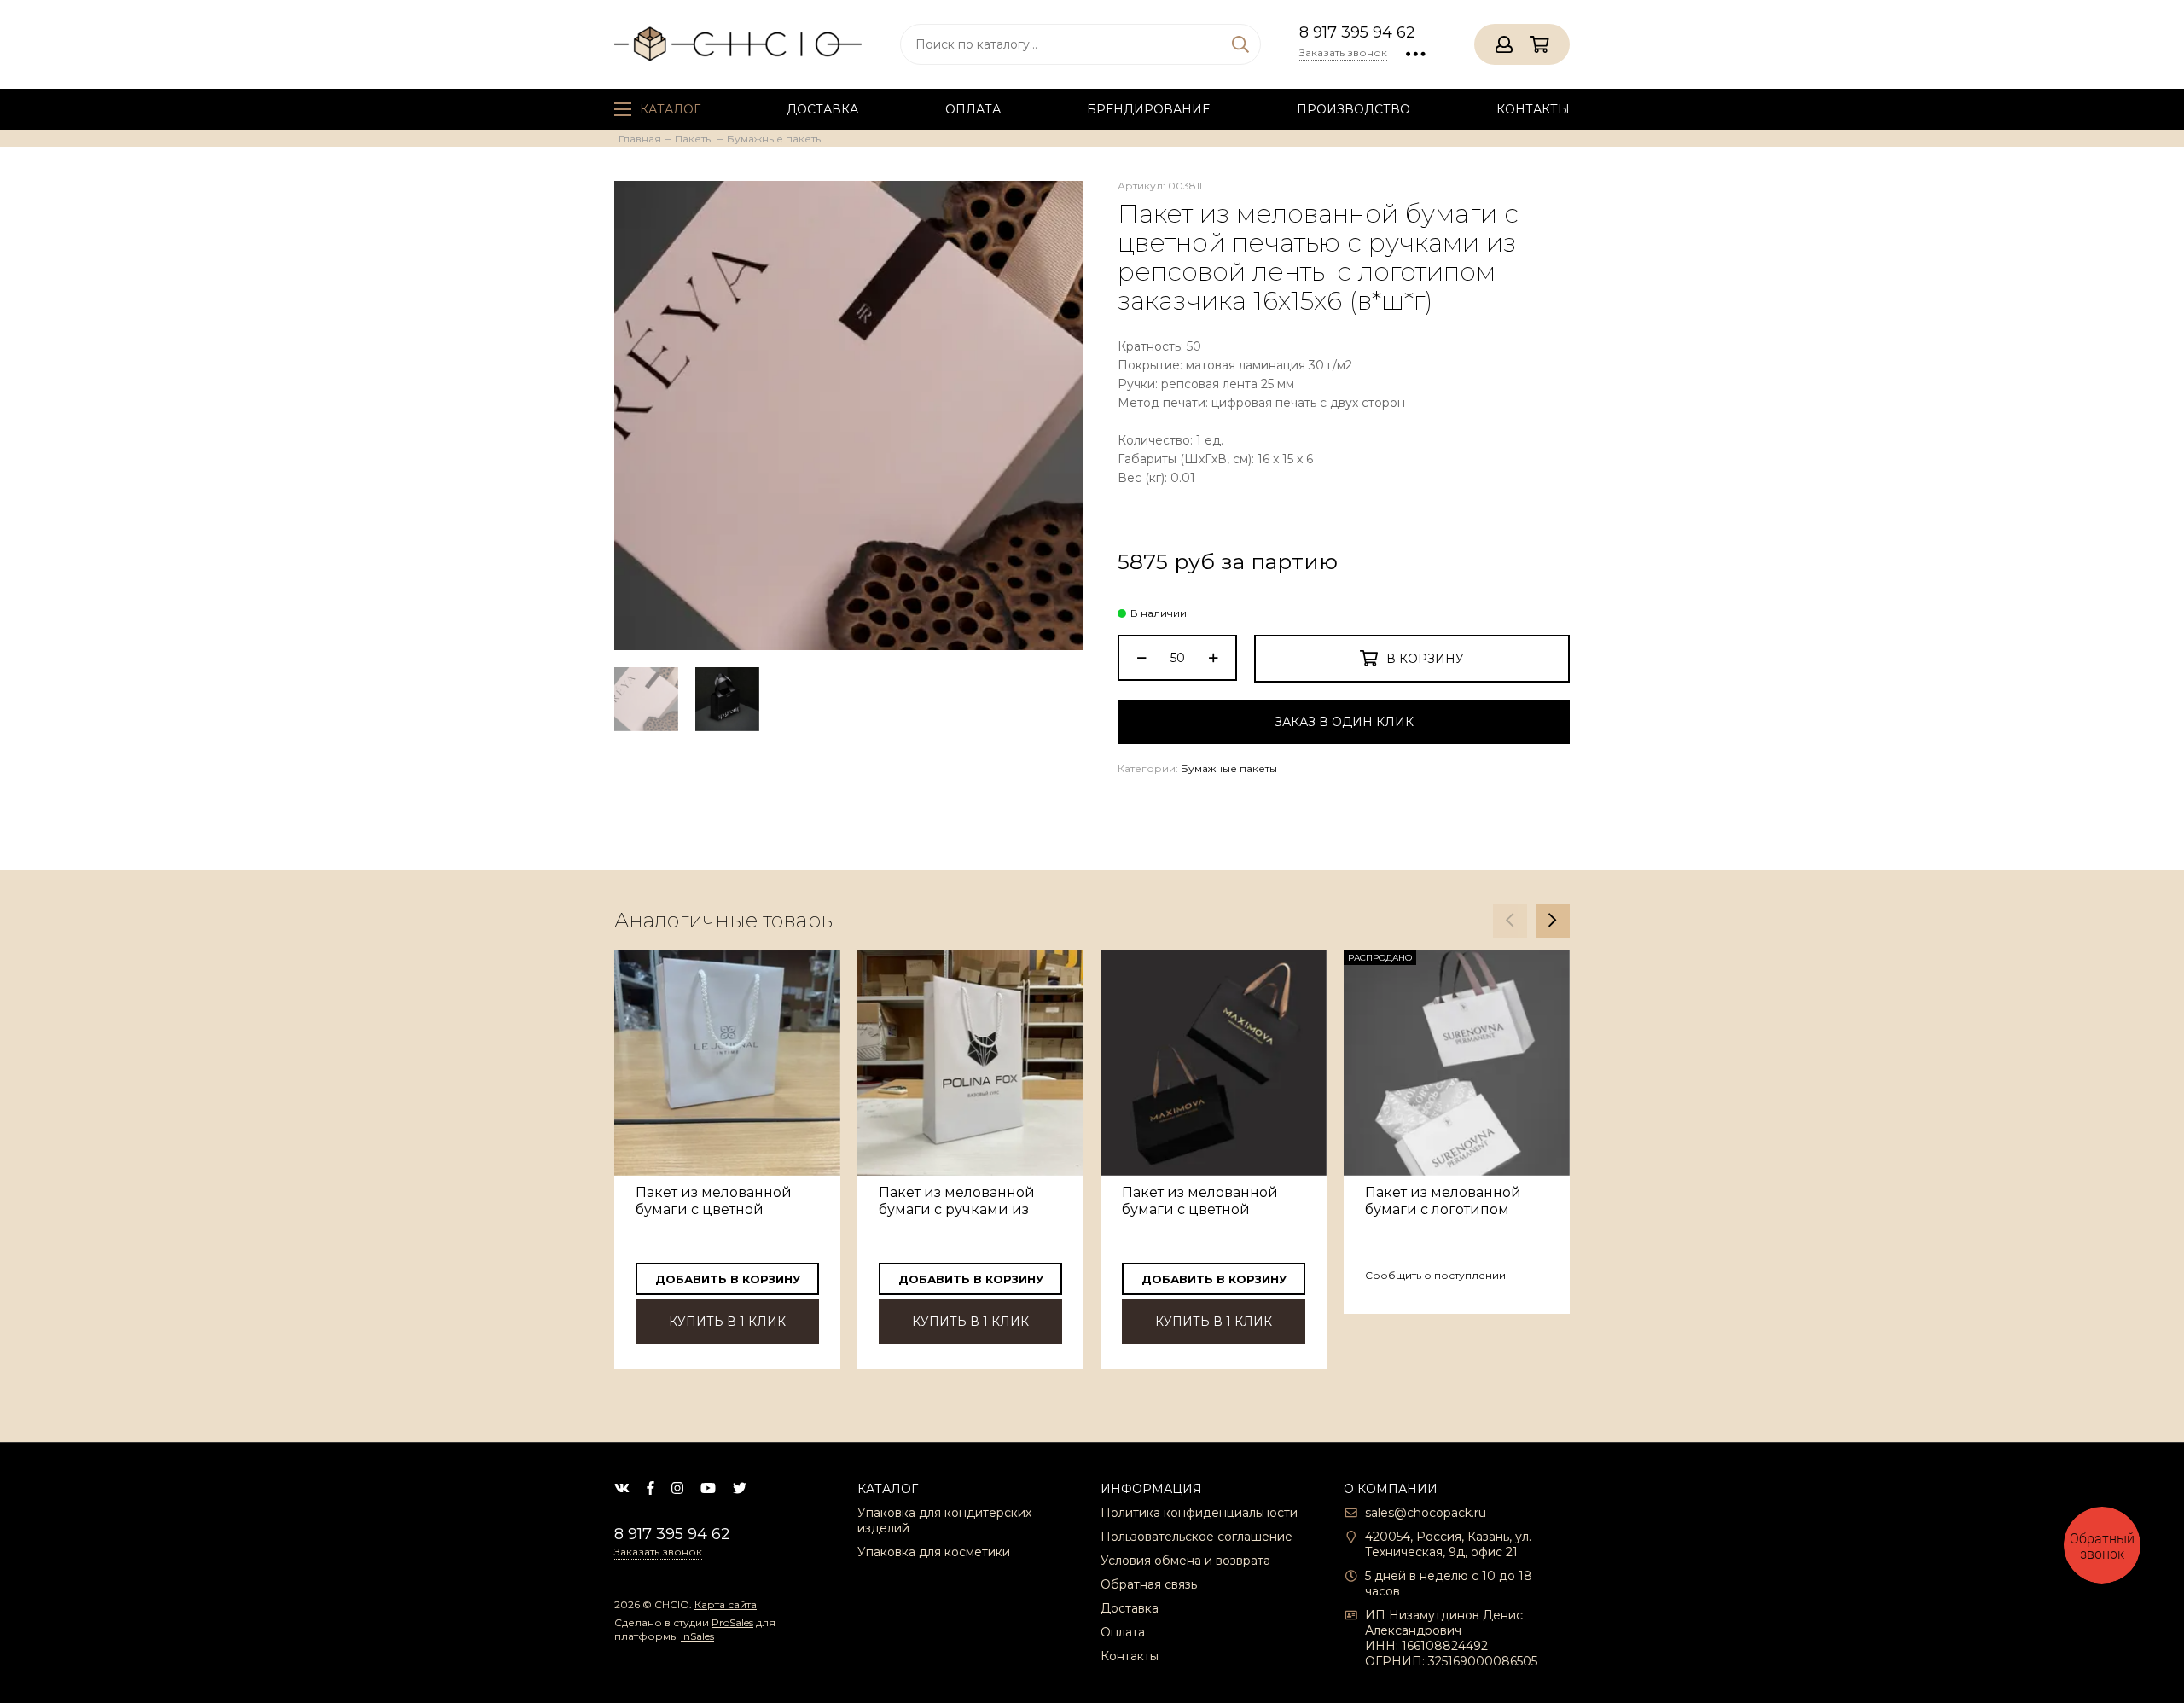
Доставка (822, 109)
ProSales (732, 1622)
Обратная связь (1149, 1584)
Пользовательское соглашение (1197, 1537)
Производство (1353, 109)
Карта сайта (726, 1604)
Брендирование (1148, 109)
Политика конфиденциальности (1199, 1513)
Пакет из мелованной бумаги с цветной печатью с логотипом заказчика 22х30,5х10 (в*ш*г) (1200, 1201)
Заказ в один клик (1344, 722)
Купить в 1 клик (727, 1322)
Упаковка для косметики (934, 1552)
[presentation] (1510, 921)
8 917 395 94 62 (1357, 32)
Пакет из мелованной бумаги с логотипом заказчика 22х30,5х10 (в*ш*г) (1443, 1201)
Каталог (670, 109)
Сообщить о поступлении (1435, 1275)
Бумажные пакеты (1229, 768)
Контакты (1533, 109)
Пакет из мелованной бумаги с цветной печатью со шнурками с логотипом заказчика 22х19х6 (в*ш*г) (721, 1201)
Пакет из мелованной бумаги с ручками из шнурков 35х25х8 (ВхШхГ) (970, 1201)
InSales (697, 1636)
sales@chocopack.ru (1426, 1513)
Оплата (973, 109)
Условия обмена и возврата (1185, 1561)
